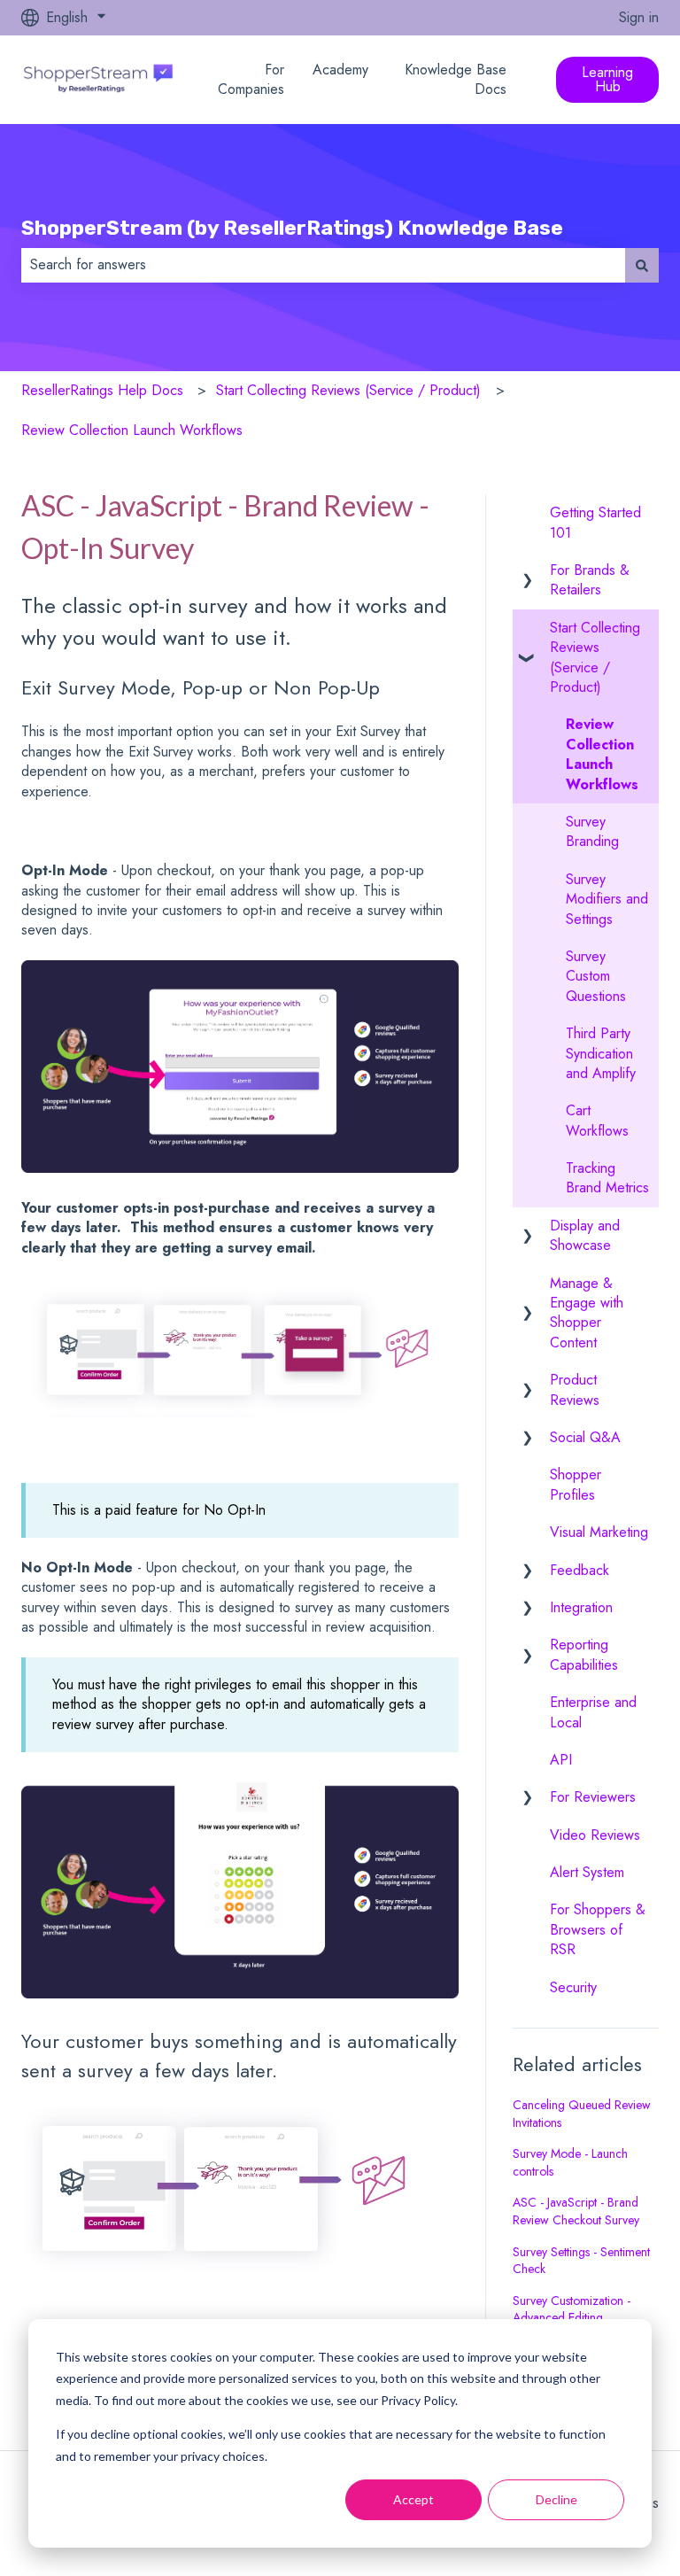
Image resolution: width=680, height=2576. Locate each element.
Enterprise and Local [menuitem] (593, 1712)
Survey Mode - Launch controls (570, 2162)
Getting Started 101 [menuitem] (595, 522)
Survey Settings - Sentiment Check (581, 2261)
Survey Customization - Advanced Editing (572, 2309)
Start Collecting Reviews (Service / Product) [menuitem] (595, 657)
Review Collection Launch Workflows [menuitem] (602, 754)
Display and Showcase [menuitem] (585, 1235)
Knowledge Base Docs (456, 80)
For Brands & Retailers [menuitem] (590, 580)
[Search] (642, 265)
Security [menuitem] (573, 1987)
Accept (413, 2499)
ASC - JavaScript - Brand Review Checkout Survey (576, 2211)
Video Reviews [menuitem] (595, 1835)
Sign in (639, 18)
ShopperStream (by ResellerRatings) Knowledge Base (292, 228)
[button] (527, 572)
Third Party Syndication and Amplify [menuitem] (601, 1053)
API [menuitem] (561, 1760)
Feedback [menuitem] (580, 1570)
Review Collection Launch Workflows (132, 430)
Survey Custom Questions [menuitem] (596, 976)
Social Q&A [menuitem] (585, 1437)
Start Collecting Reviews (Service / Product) (348, 390)
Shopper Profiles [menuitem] (576, 1484)
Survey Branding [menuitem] (592, 831)
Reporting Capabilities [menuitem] (584, 1654)
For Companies (251, 80)
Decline (556, 2499)
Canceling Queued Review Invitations (582, 2114)
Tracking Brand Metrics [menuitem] (607, 1178)
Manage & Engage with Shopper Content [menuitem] (587, 1313)
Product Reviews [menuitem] (575, 1389)
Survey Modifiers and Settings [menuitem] (607, 899)
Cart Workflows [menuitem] (597, 1120)
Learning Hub (607, 79)
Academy (340, 70)
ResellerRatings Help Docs (102, 390)
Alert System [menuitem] (587, 1872)
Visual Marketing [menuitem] (599, 1532)
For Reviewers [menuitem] (593, 1797)
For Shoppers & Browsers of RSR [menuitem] (598, 1929)
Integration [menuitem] (581, 1607)
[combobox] (323, 265)
